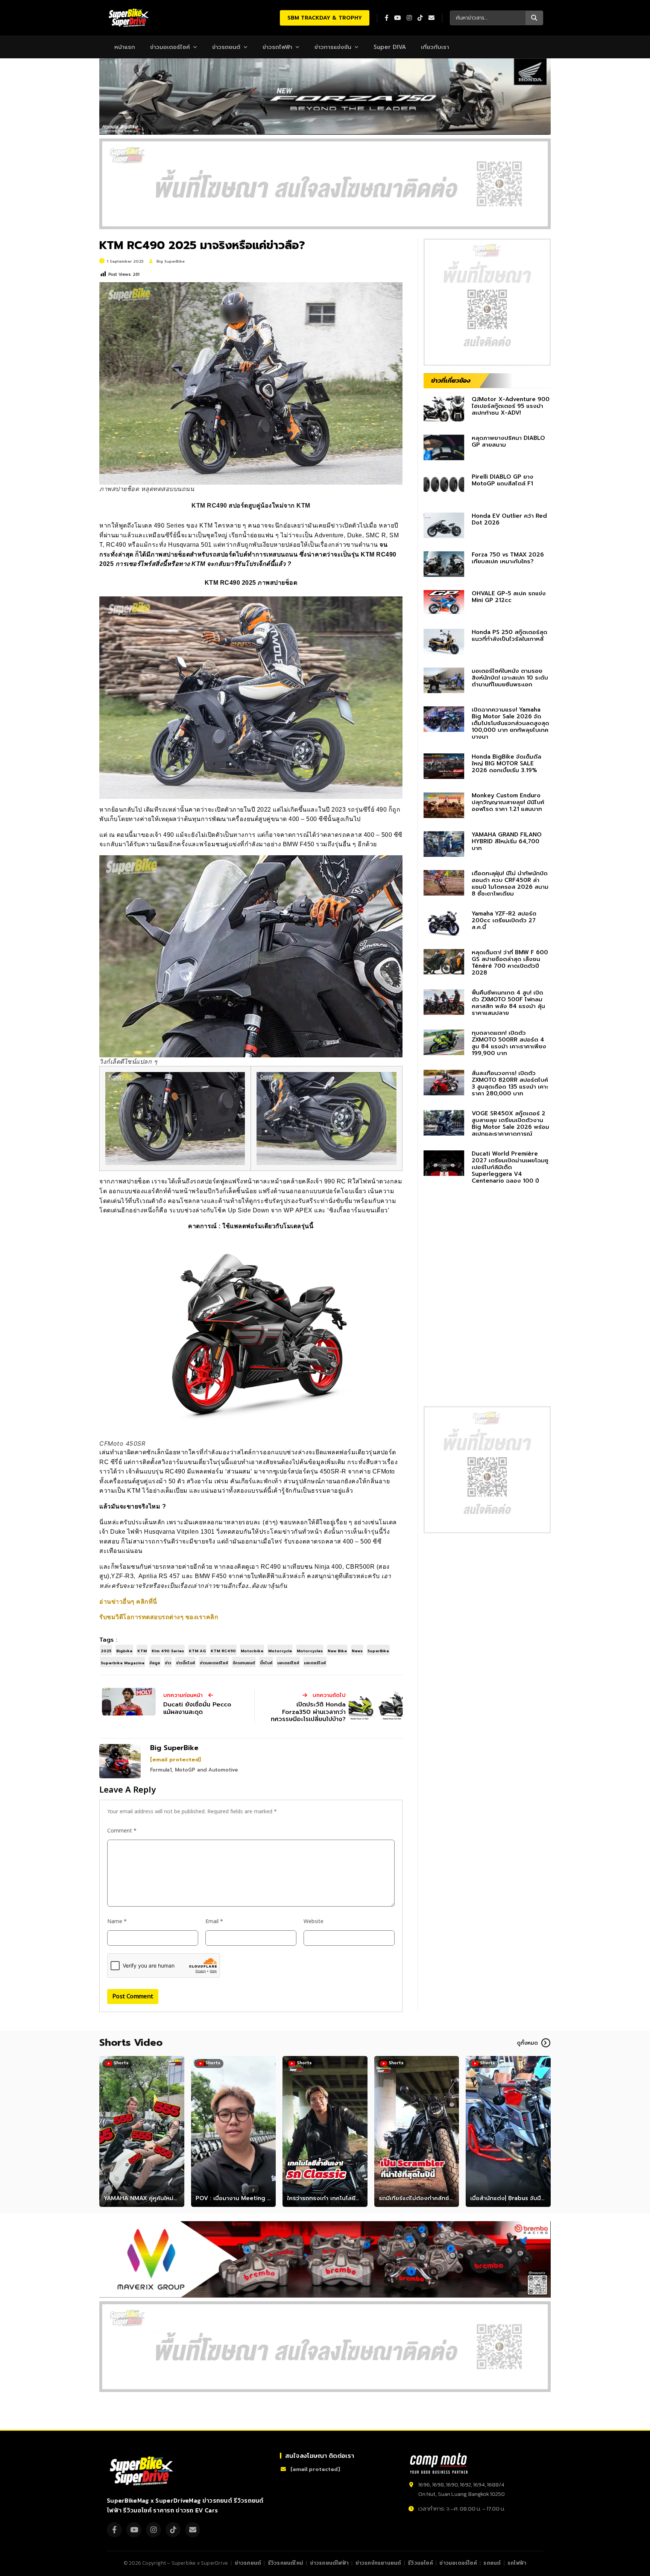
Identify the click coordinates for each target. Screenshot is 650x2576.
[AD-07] (325, 184)
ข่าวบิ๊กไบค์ (185, 1663)
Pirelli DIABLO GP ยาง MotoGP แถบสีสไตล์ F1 (503, 480)
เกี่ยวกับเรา (435, 47)
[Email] (193, 2530)
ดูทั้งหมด (527, 2043)
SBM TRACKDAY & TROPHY (325, 18)
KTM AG (197, 1651)
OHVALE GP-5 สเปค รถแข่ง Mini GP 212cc (509, 597)
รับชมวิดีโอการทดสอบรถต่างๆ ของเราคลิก (159, 1617)
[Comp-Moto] (439, 2463)
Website (314, 1921)
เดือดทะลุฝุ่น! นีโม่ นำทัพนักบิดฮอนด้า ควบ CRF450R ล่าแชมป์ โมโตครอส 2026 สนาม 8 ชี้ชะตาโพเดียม (510, 884)
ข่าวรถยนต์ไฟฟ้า (329, 2563)
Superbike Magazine (123, 1663)
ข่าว (168, 1663)
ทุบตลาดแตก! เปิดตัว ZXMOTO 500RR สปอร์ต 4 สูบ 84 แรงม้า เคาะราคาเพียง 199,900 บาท (509, 1043)
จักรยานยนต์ (244, 1663)
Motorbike (252, 1651)
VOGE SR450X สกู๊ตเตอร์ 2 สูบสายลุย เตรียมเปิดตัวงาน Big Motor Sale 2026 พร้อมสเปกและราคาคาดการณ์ (510, 1124)
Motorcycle (280, 1651)
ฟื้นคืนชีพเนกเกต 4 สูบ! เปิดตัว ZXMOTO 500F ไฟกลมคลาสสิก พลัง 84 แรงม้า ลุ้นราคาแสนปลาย (508, 1003)
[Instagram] (153, 2530)
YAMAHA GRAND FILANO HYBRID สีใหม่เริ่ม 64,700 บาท (507, 841)
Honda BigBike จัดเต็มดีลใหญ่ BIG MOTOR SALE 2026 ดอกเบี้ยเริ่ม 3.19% (506, 763)
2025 (106, 1651)
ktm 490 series (168, 1651)
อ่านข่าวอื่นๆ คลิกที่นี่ (128, 1602)
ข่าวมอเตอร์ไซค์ (170, 47)
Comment (122, 1831)
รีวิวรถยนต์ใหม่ (286, 2563)
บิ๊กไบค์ (266, 1663)
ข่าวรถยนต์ (226, 47)
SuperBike (378, 1651)
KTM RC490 (223, 1651)
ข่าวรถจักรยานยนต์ (378, 2563)
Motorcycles (310, 1651)
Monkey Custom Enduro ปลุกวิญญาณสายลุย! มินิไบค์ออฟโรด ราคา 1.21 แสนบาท (508, 802)
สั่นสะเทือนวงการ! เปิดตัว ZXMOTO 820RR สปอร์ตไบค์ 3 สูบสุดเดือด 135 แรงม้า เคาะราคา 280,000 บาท (510, 1083)
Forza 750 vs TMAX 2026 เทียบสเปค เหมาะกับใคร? (508, 558)
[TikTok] (173, 2530)
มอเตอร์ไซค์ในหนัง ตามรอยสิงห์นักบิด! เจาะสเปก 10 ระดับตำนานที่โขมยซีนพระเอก (510, 678)
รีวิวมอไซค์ (420, 2563)
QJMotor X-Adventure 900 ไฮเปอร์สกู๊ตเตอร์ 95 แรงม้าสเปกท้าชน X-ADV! (511, 406)
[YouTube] (134, 2530)
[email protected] (175, 1760)
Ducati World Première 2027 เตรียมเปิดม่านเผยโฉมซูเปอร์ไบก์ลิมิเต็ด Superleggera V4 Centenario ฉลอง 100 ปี (510, 1167)
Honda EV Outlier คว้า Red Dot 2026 (509, 519)
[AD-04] (487, 302)
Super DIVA (390, 47)
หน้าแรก (125, 47)
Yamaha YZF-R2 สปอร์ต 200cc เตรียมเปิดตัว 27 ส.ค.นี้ (504, 920)
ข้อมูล (155, 1663)
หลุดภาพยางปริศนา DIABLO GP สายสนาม (508, 441)
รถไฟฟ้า (517, 2563)
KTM (142, 1651)
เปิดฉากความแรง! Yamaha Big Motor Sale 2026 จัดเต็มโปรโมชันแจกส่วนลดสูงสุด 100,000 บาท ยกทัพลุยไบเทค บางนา (510, 723)
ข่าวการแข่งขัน (333, 47)
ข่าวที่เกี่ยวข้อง (451, 380)
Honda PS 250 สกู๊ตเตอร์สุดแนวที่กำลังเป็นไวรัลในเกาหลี (510, 636)
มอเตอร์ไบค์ (315, 1663)
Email (214, 1921)
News (357, 1651)
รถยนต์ (492, 2563)
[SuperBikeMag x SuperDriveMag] (143, 2471)
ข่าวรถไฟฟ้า (277, 47)
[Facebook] (114, 2530)
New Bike (337, 1651)
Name (117, 1921)
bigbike (124, 1651)
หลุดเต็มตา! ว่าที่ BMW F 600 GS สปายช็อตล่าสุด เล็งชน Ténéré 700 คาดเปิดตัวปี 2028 (510, 963)
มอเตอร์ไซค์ (288, 1663)
